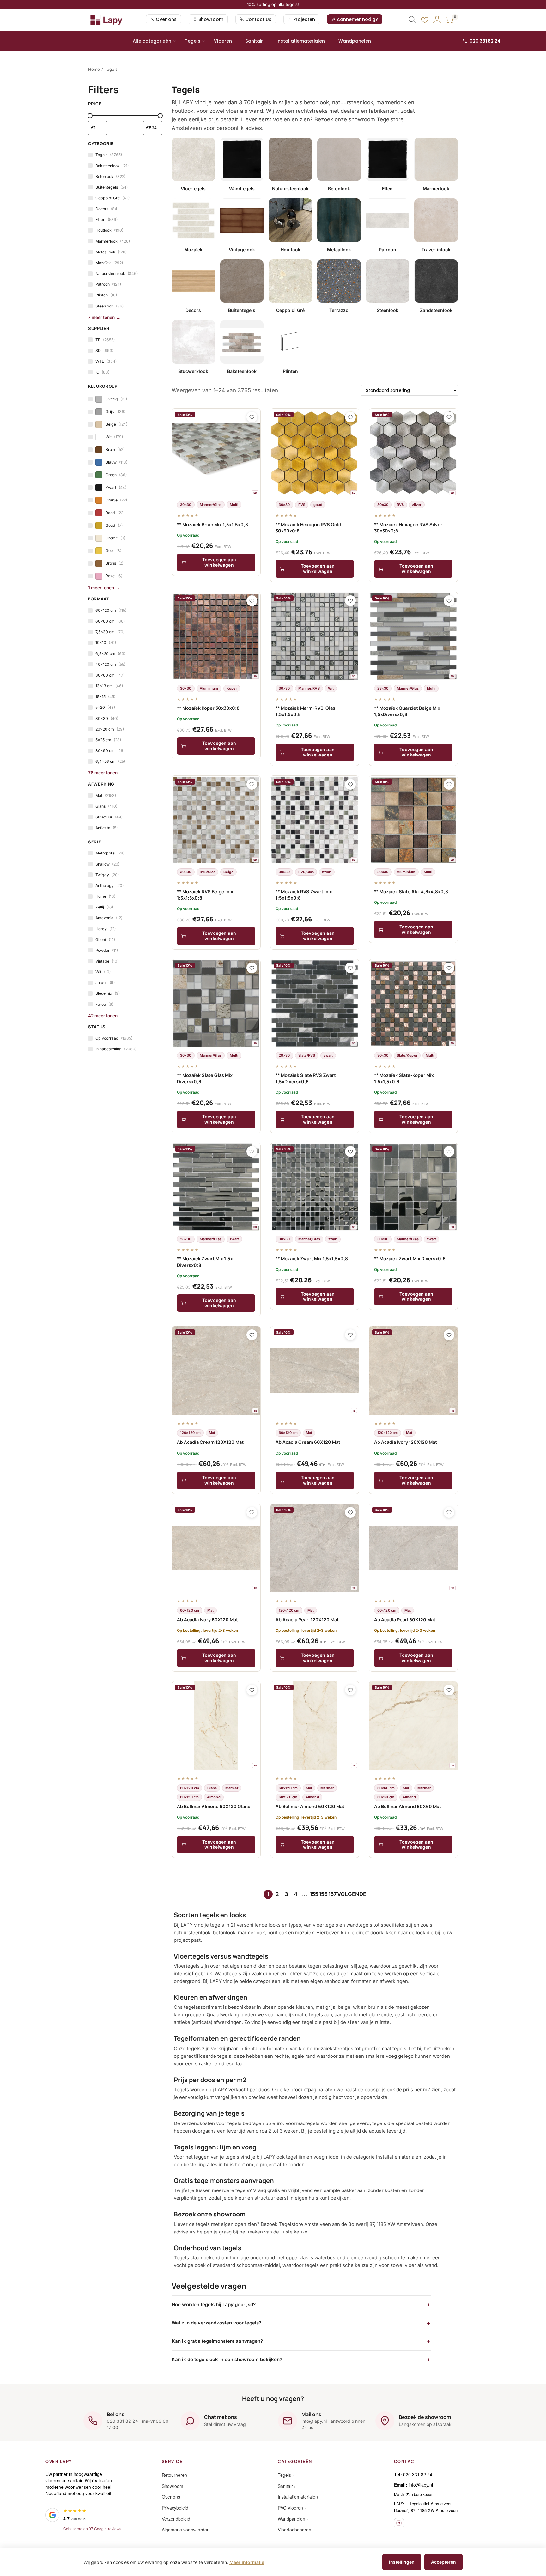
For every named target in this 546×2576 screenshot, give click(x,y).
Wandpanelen (355, 41)
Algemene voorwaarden (186, 2530)
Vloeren (223, 41)
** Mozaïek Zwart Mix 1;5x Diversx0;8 (205, 1262)
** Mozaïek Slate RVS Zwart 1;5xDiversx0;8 (306, 1078)
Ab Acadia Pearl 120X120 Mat (307, 1620)
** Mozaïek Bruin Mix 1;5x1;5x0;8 (212, 524)
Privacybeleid (175, 2508)
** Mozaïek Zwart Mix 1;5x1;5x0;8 (312, 1258)
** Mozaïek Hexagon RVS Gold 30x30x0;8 (308, 528)
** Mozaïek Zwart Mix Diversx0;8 (410, 1258)
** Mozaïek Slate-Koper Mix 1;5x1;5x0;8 (404, 1078)
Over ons (171, 2497)
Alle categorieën (152, 41)
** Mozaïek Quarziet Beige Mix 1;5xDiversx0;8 (407, 711)
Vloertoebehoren (294, 2530)
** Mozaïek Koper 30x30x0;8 (208, 708)
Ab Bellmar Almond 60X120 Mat (310, 1806)
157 (333, 1894)
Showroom (173, 2486)
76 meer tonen (103, 773)
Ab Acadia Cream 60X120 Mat (308, 1442)
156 (323, 1894)
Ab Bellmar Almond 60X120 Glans (214, 1806)
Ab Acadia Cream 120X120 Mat (210, 1442)
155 (314, 1894)
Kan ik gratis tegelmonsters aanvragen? (217, 2341)
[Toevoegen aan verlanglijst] (252, 417)
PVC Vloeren (290, 2508)
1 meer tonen (101, 588)
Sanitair (254, 41)
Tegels (193, 41)
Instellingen (402, 2562)
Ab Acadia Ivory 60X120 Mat (207, 1620)
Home (94, 69)
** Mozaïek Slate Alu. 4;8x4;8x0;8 (411, 892)
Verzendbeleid (176, 2519)
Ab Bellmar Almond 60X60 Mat (408, 1806)
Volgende (352, 1894)
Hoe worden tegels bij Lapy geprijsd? (214, 2304)
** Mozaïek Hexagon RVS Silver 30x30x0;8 (408, 528)
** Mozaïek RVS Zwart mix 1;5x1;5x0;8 (304, 895)
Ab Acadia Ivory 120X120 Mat (406, 1442)
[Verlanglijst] (425, 20)
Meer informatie (247, 2562)
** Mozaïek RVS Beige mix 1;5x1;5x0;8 (205, 895)
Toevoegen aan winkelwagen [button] (219, 562)
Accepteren (443, 2562)
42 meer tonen (103, 1016)
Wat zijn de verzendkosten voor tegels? (216, 2323)
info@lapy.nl (421, 2485)
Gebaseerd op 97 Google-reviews (92, 2528)
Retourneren (174, 2475)
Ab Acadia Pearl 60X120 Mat (405, 1620)
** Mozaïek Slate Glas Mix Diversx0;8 (205, 1078)
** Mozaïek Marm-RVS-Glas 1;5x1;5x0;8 (305, 711)
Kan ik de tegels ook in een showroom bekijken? (227, 2359)
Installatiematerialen (301, 41)
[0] (449, 20)
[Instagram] (399, 2523)
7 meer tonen (101, 317)
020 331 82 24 (485, 41)
